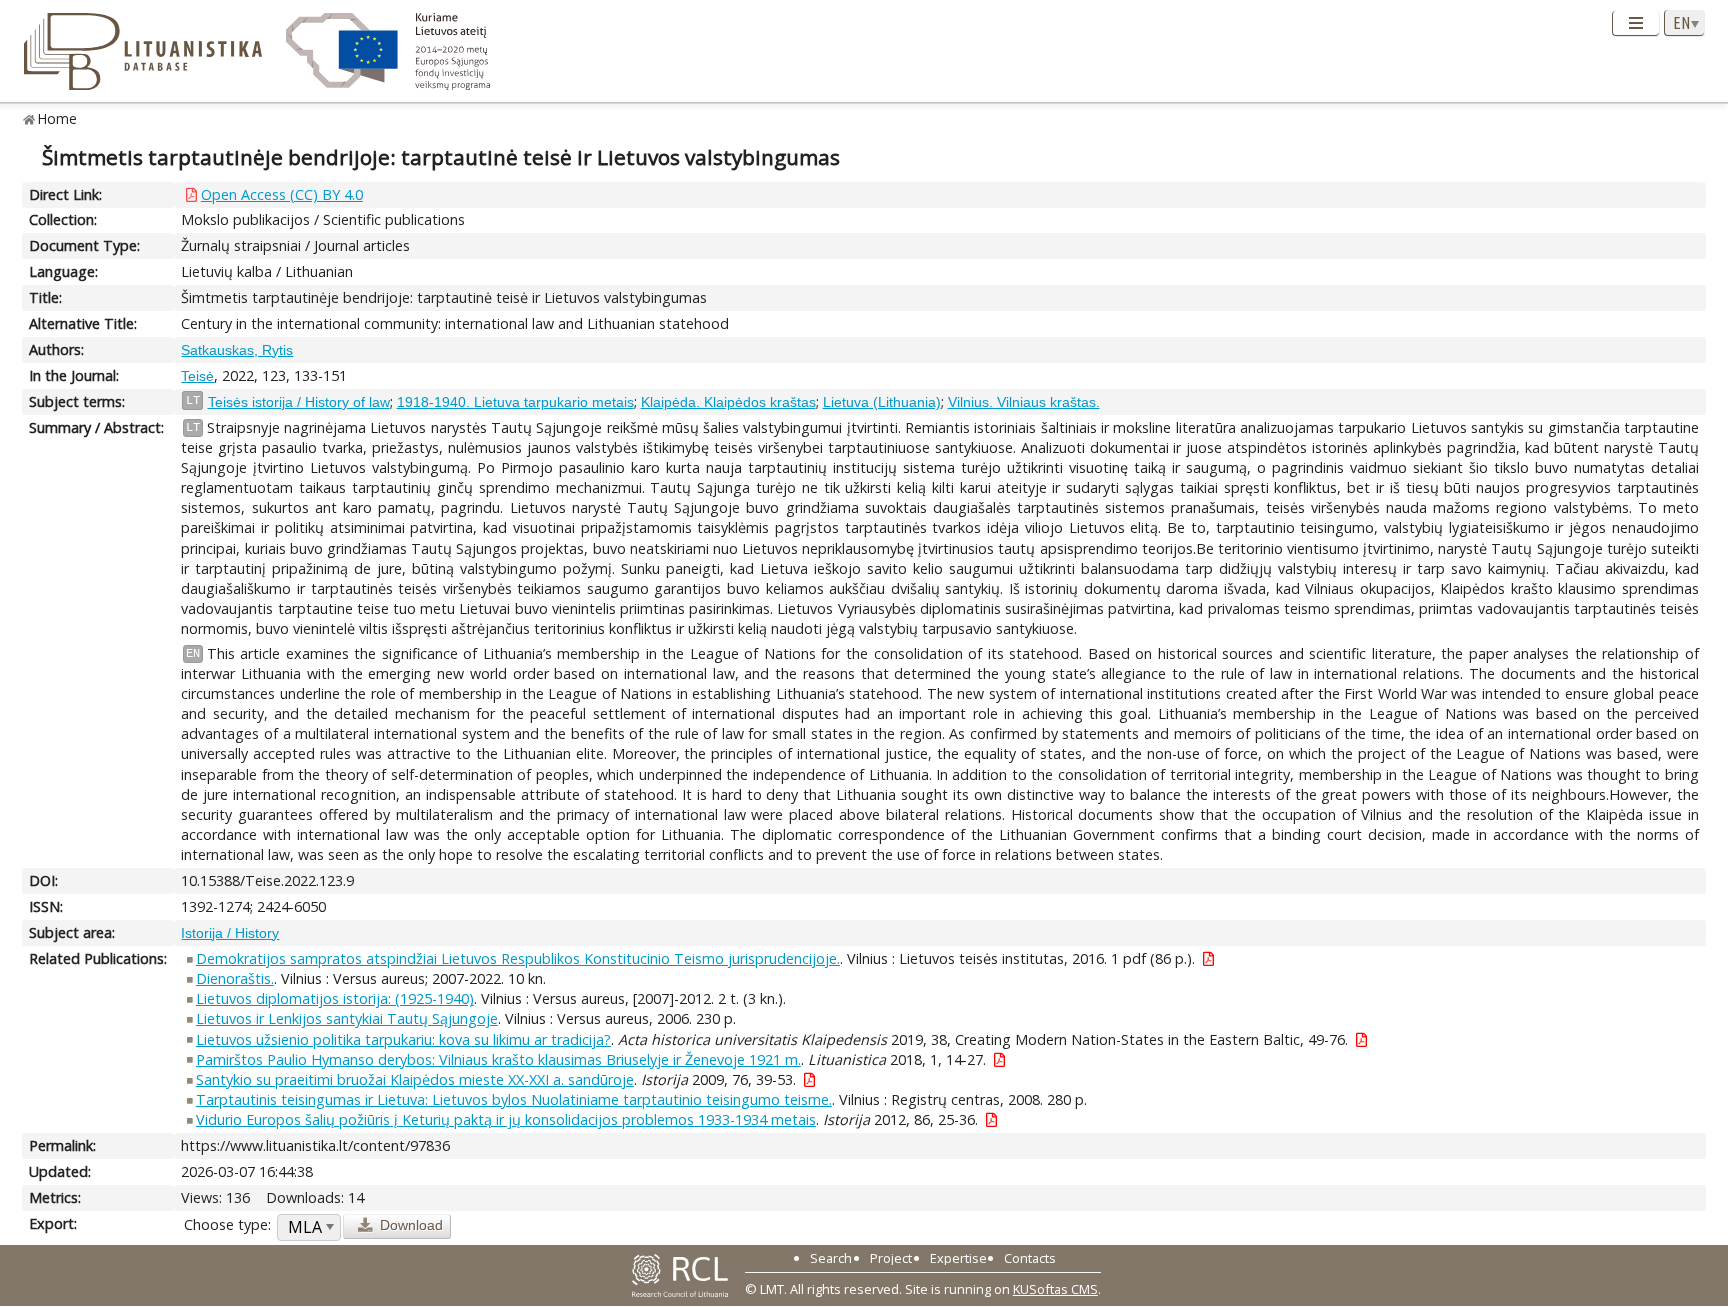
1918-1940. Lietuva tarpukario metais (515, 402)
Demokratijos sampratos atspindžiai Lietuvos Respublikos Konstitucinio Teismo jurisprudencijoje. (518, 958)
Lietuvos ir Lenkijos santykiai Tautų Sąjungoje (347, 1018)
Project (891, 1258)
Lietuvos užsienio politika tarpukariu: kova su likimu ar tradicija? (403, 1039)
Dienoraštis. (235, 978)
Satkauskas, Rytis (237, 350)
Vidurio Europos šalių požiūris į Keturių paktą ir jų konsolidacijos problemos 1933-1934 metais (506, 1119)
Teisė (197, 376)
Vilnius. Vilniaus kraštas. (1024, 402)
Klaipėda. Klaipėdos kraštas (728, 402)
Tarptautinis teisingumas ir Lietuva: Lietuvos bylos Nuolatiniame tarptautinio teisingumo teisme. (514, 1099)
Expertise (958, 1258)
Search (831, 1258)
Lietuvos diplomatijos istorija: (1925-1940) (335, 998)
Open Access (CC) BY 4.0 (282, 194)
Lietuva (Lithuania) (882, 402)
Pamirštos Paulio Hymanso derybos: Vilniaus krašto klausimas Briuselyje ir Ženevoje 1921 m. (498, 1059)
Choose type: (227, 1224)
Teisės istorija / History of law (299, 402)
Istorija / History (230, 933)
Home (57, 118)
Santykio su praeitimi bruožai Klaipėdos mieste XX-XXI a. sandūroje (415, 1079)
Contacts (1030, 1258)
